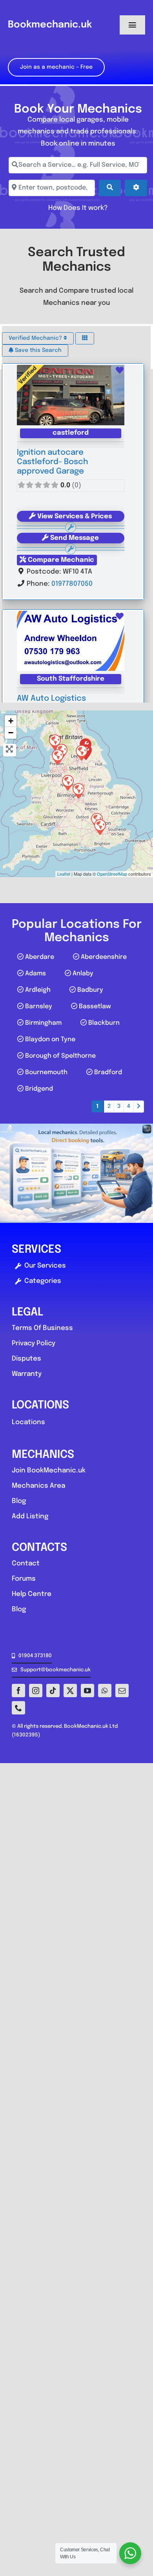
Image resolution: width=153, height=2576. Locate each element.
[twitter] (70, 1691)
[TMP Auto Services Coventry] (78, 791)
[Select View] (85, 338)
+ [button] (11, 721)
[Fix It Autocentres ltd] (100, 827)
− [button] (11, 733)
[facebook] (18, 1691)
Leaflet (64, 874)
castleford (71, 433)
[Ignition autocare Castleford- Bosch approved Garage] (81, 752)
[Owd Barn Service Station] (57, 757)
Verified (27, 375)
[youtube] (87, 1691)
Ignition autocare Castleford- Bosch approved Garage (52, 462)
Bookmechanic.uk (50, 25)
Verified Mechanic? (36, 338)
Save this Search (37, 350)
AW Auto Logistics (51, 699)
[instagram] (36, 1691)
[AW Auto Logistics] (67, 782)
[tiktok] (53, 1691)
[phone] (18, 1708)
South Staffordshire (71, 679)
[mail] (122, 1691)
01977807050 (72, 584)
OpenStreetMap (112, 874)
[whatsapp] (105, 1691)
